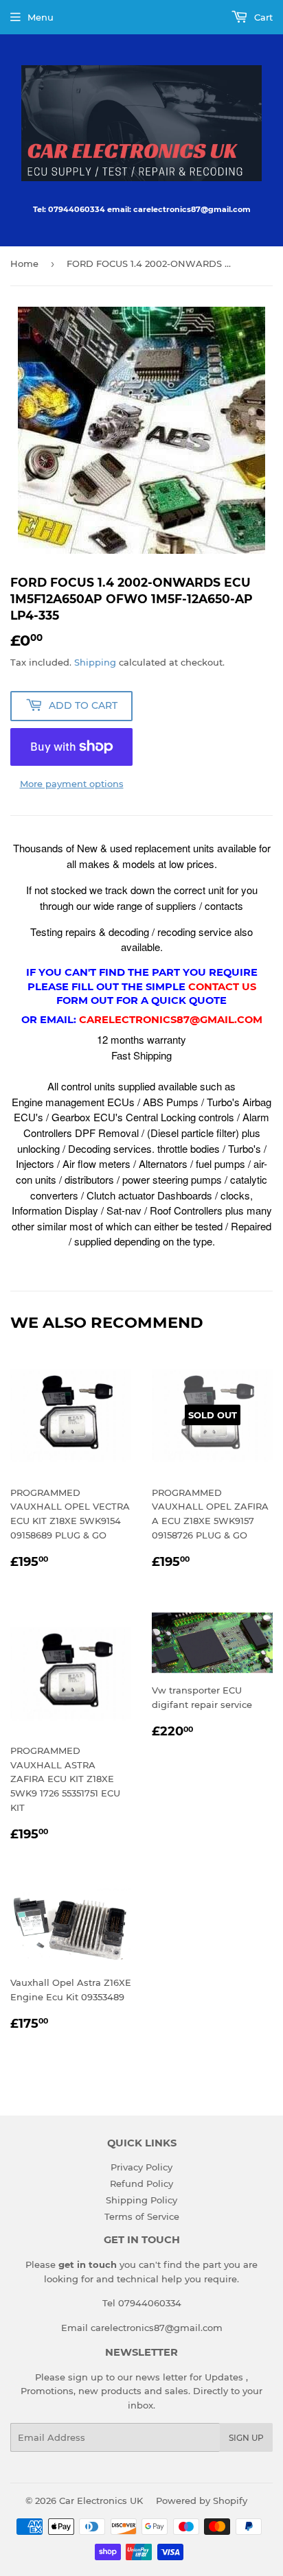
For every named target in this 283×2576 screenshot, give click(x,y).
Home (24, 264)
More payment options (72, 784)
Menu (41, 17)
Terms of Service (142, 2216)
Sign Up (246, 2438)
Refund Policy (141, 2183)
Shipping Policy (141, 2200)
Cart (262, 17)
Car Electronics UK (101, 2501)
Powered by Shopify (202, 2501)
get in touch (88, 2264)
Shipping (95, 662)
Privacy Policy (141, 2167)
